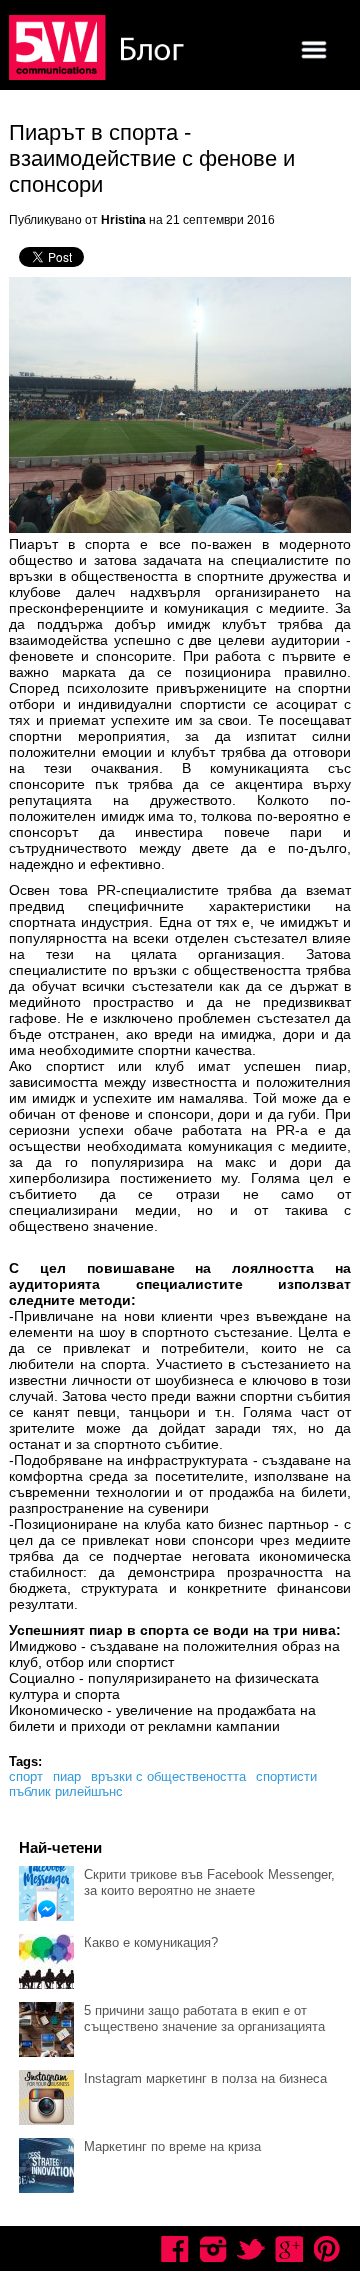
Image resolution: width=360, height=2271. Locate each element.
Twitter (251, 2249)
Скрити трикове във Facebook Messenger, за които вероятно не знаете (209, 1882)
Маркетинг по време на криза (172, 2146)
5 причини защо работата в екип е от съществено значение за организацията (204, 2018)
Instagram (213, 2249)
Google (289, 2249)
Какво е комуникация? (151, 1942)
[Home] (99, 49)
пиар (67, 1776)
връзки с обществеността (168, 1776)
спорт (26, 1776)
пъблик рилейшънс (66, 1791)
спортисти (286, 1776)
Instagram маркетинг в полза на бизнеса (205, 2078)
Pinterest (327, 2249)
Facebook (175, 2249)
